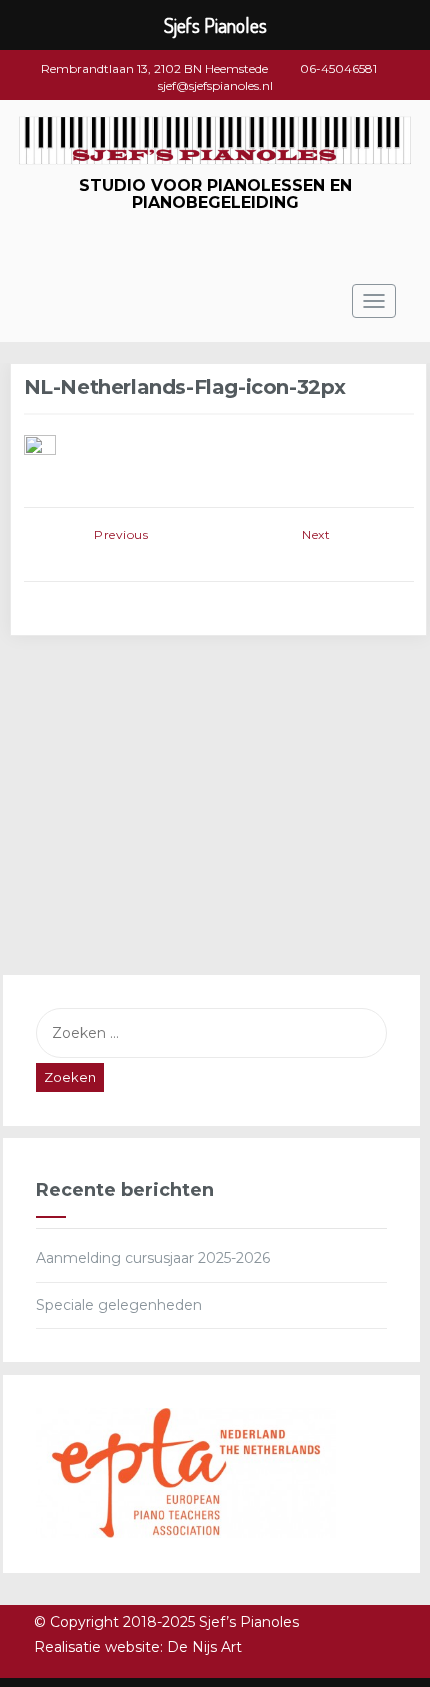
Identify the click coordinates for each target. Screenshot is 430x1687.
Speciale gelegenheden (119, 1305)
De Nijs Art (204, 1647)
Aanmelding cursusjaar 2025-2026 (153, 1258)
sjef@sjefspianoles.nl (215, 85)
